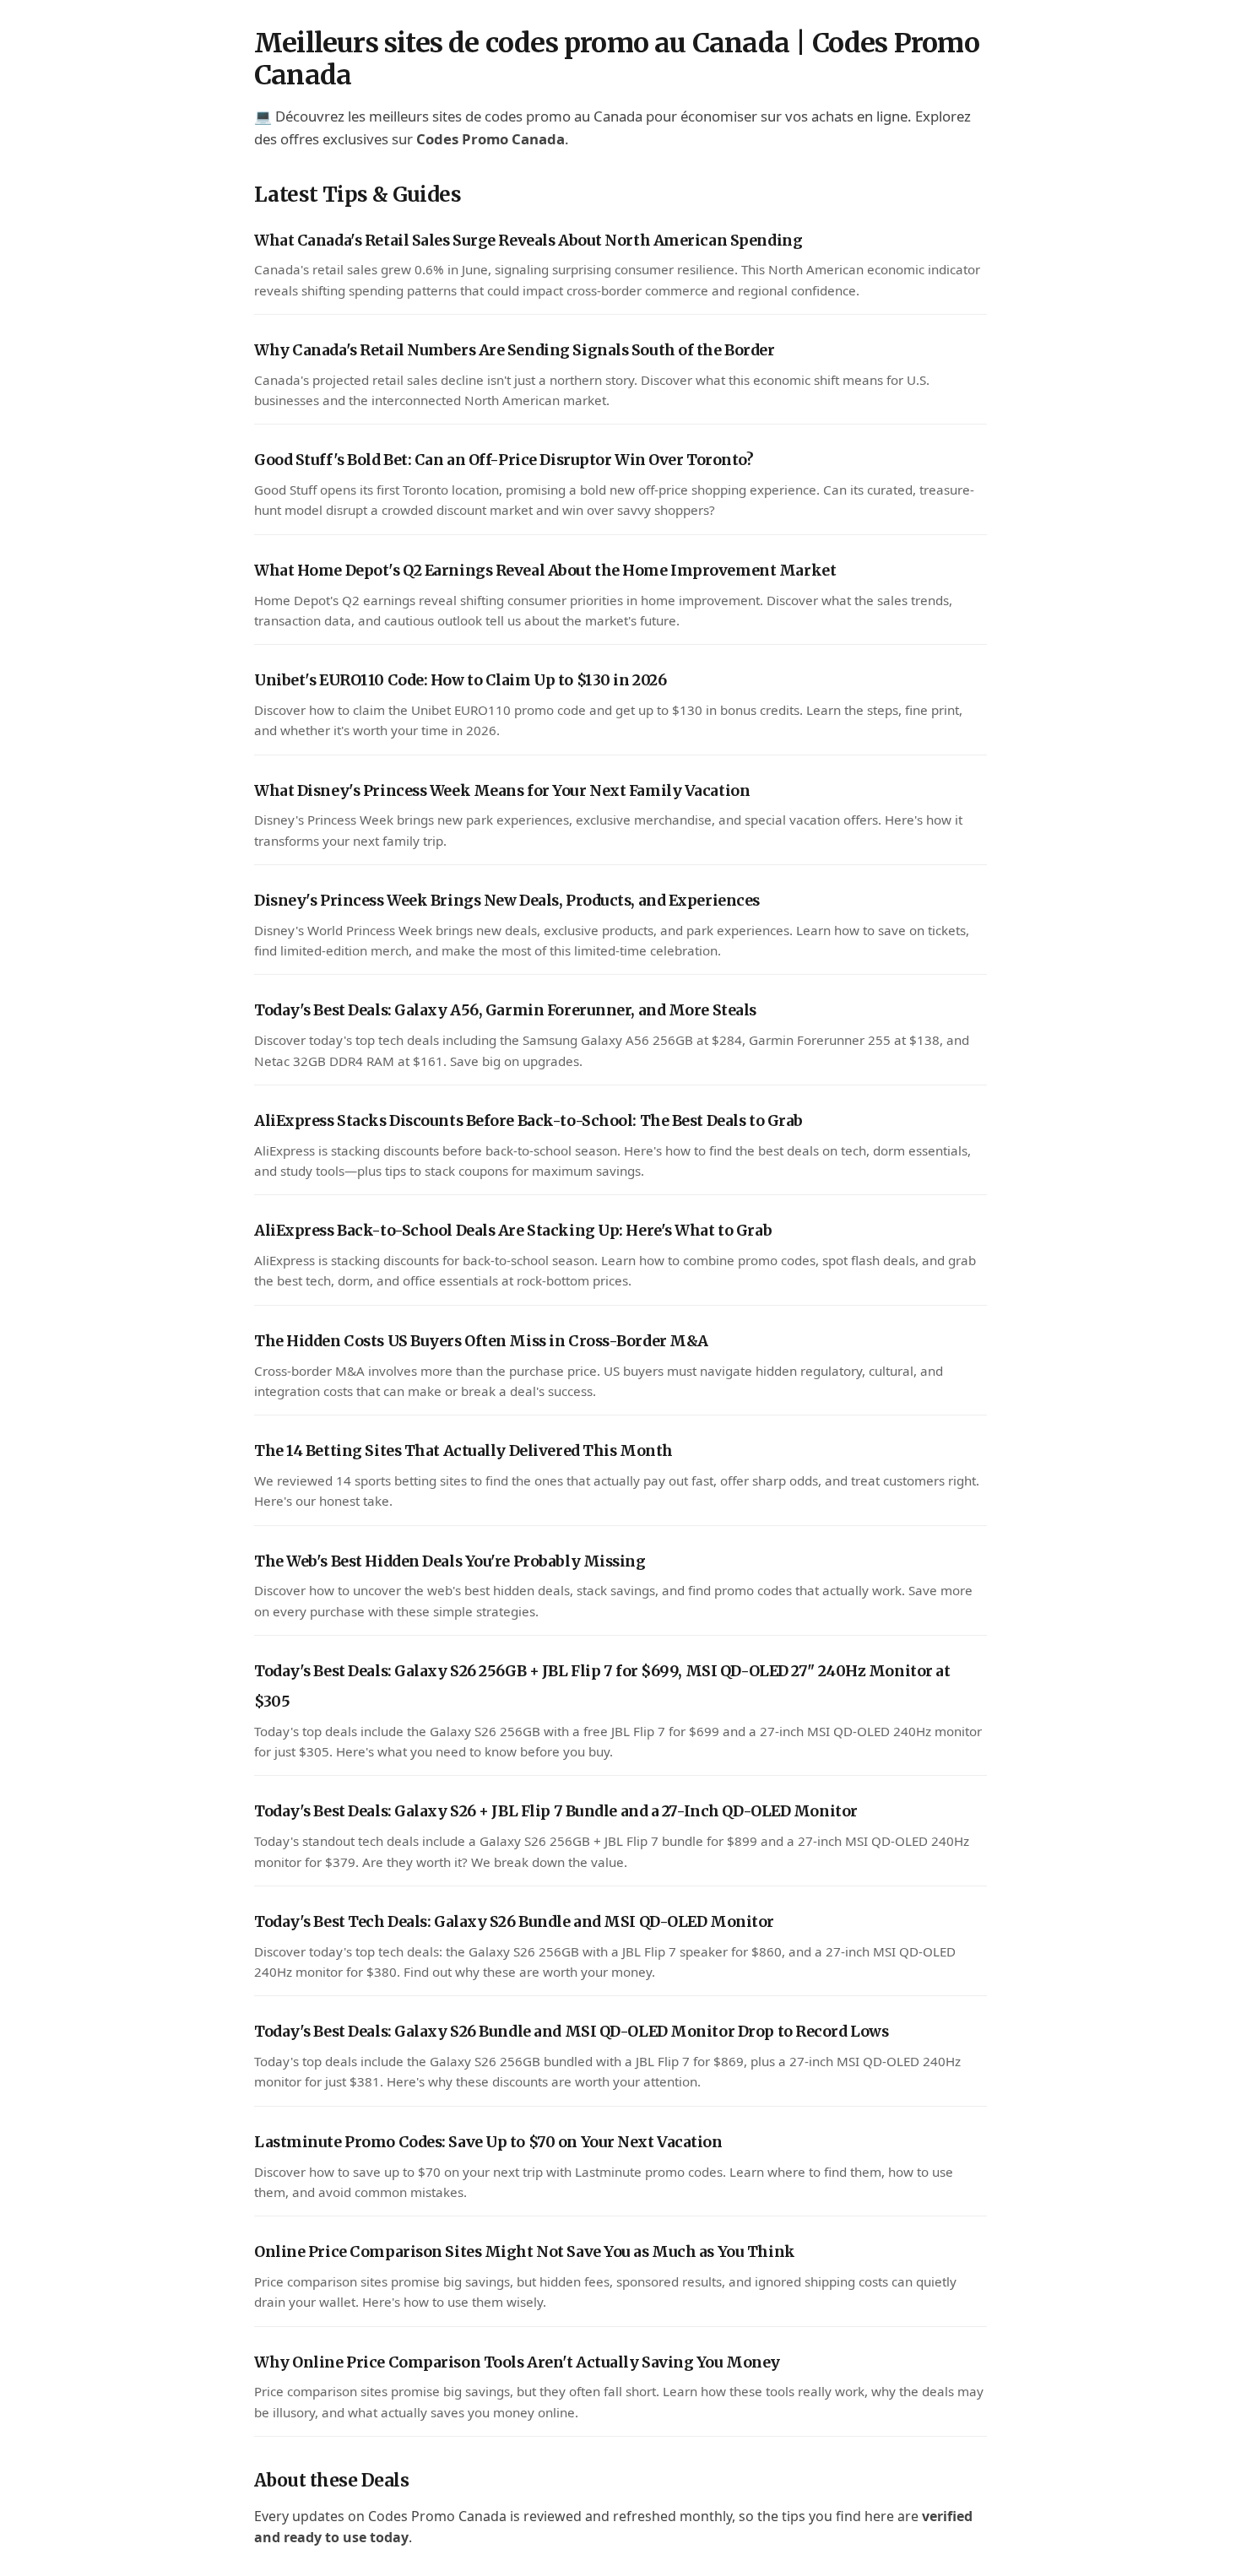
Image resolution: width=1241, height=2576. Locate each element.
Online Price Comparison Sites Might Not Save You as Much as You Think (525, 2252)
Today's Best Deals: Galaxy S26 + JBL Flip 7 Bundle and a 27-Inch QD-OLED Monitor (556, 1811)
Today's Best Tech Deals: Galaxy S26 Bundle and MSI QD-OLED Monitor (514, 1922)
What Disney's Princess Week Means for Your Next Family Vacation (502, 791)
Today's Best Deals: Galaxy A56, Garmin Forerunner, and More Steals (505, 1010)
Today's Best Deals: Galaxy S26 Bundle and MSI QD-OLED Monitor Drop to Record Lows (571, 2032)
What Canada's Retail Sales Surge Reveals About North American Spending (528, 241)
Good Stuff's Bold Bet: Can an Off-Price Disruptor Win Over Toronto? (504, 460)
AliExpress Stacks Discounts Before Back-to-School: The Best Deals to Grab (528, 1121)
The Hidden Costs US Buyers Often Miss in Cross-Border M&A (481, 1341)
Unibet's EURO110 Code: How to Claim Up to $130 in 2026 (460, 680)
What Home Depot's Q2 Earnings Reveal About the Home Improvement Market (545, 571)
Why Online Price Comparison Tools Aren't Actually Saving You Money (517, 2362)
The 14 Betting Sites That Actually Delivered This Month (463, 1451)
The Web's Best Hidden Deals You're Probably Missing (450, 1561)
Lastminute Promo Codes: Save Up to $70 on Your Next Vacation (488, 2142)
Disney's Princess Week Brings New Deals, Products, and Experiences (507, 901)
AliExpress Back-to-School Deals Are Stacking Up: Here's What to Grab (513, 1231)
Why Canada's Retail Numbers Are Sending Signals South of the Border (515, 350)
